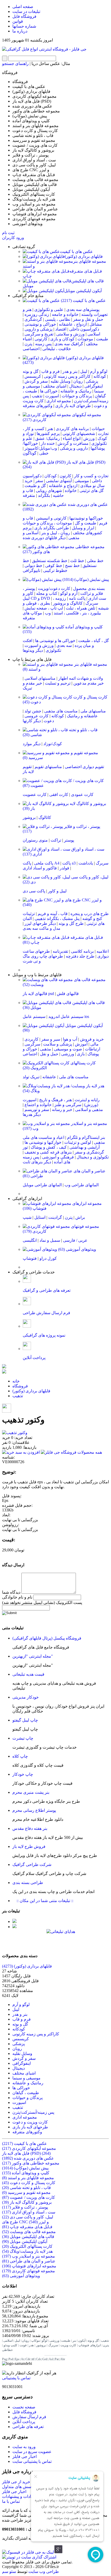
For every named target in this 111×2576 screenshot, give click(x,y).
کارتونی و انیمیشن (51, 518)
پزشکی (92, 381)
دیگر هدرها (32, 1114)
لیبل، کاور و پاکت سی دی (28, 2217)
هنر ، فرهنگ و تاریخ (55, 1100)
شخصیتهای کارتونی (79, 434)
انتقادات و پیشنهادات (19, 2496)
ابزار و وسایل (83, 528)
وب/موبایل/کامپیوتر (41, 448)
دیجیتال (75, 386)
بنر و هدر (70, 371)
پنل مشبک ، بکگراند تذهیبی (57, 919)
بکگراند (44, 495)
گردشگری (33, 319)
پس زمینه (43, 344)
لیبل (84, 371)
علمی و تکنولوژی (49, 310)
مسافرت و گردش (73, 443)
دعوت (49, 721)
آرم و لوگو (69, 593)
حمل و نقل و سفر (88, 319)
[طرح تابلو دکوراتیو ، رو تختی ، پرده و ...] (4, 1367)
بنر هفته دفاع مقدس (30, 1828)
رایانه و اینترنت (87, 1100)
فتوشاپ (30, 1258)
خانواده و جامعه (65, 314)
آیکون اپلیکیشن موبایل (83, 291)
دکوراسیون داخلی (84, 329)
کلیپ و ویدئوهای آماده (26, 2173)
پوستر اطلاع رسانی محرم (34, 1810)
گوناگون (30, 453)
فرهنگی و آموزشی (58, 1157)
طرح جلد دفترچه (80, 956)
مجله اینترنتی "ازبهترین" (33, 1656)
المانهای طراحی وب (82, 1185)
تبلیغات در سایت (26, 11)
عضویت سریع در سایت (32, 2452)
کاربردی (31, 1039)
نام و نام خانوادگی (17, 1597)
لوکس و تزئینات (78, 1142)
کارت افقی (59, 795)
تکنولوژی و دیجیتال (93, 1157)
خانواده (71, 491)
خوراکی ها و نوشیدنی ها (55, 641)
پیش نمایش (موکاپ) (85, 579)
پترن (28, 344)
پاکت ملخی (44, 863)
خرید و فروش (92, 1039)
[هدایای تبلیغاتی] (61, 1938)
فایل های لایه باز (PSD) (26, 2153)
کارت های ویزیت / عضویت (29, 2197)
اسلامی (94, 334)
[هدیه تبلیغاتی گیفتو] (14, 1927)
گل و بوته (31, 371)
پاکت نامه (77, 598)
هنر (50, 429)
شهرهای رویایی (49, 491)
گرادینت (55, 1217)
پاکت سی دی (34, 891)
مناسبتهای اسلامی (40, 678)
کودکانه (100, 376)
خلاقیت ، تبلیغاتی (57, 349)
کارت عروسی (37, 716)
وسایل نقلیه (61, 381)
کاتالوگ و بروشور (68, 603)
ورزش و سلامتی (70, 334)
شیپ (27, 1217)
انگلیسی (30, 1240)
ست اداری (97, 598)
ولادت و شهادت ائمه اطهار (81, 678)
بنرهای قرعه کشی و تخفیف (48, 1152)
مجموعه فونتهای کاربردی (29, 2271)
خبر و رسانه (62, 1110)
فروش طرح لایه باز (29, 1846)
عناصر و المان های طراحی (29, 2261)
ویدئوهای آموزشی (77, 1249)
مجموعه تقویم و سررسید (26, 2192)
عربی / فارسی (75, 1240)
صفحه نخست (24, 2407)
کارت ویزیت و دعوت (30, 2122)
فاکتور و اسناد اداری (40, 868)
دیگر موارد (32, 744)
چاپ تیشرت (23, 1738)
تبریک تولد (31, 1077)
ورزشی (68, 1054)
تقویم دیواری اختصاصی (84, 767)
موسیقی (82, 481)
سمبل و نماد (50, 1240)
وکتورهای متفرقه (38, 406)
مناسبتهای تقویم (48, 767)
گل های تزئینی (92, 491)
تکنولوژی (53, 650)
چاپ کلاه (20, 1756)
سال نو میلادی (92, 486)
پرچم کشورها (48, 434)
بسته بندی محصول (89, 589)
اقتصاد (61, 329)
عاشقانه (49, 1077)
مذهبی (46, 1049)
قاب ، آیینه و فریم (53, 914)
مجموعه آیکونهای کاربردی (29, 2148)
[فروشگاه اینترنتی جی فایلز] (44, 49)
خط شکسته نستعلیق (50, 561)
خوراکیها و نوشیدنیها (86, 518)
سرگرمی (32, 1044)
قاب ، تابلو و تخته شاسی (26, 2188)
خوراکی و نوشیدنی (40, 324)
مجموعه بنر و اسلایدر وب (29, 2256)
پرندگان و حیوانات (77, 396)
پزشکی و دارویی (38, 329)
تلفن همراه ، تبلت (81, 608)
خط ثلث (77, 561)
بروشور (29, 817)
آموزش (81, 1044)
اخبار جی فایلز (25, 2456)
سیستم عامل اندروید (66, 1017)
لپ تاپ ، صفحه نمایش (44, 608)
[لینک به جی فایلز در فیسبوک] (28, 2552)
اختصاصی (31, 349)
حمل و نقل (49, 1054)
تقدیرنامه (60, 951)
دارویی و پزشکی (74, 448)
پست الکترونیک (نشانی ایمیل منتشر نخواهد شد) (42, 1603)
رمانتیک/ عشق (48, 438)
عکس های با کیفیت (76, 252)
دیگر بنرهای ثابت (37, 1162)
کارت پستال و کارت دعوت (29, 2183)
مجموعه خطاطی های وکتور (31, 2163)
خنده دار (48, 443)
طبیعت (102, 339)
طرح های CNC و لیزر (25, 2222)
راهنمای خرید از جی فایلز (23, 2482)
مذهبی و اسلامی (89, 1110)
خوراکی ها (49, 391)
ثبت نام (8, 233)
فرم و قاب (50, 371)
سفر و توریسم (37, 1110)
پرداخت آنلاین (24, 2422)
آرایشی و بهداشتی (85, 1147)
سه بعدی (64, 645)
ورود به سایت (24, 2447)
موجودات (85, 339)
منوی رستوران (35, 840)
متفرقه (29, 495)
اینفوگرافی (94, 386)
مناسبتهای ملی (93, 711)
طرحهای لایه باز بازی (73, 406)
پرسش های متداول (18, 2487)
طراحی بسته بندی (28, 1883)
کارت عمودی (82, 795)
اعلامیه (103, 951)
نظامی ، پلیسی (58, 319)
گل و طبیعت (35, 486)
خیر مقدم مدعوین (89, 683)
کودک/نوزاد (53, 744)
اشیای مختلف (55, 386)
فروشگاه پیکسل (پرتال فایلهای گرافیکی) (47, 1638)
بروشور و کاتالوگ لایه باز (27, 2202)
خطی (44, 453)
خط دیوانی (33, 566)
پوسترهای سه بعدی (83, 310)
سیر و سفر (51, 1039)
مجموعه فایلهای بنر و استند (28, 2178)
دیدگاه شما (11, 1592)
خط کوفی (54, 566)
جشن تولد (33, 711)
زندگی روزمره (37, 314)
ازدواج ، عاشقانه (73, 324)
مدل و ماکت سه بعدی (42, 928)
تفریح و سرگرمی (39, 334)
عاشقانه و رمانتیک (82, 716)
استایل (40, 1217)
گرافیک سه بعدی (69, 344)
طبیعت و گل (86, 523)
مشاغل (96, 324)
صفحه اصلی (23, 7)
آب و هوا (70, 1039)
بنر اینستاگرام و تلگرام (86, 1137)
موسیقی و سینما (26, 2078)
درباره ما (20, 31)
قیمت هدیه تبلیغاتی (28, 1674)
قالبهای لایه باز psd (38, 994)
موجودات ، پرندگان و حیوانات (47, 523)
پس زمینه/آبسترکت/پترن (33, 2112)
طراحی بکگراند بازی (52, 528)
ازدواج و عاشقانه (63, 486)
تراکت (56, 840)
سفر (39, 481)
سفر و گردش (36, 381)
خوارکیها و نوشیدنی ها (43, 1142)
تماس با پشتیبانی (16, 2378)
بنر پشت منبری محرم (31, 1792)
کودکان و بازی (62, 339)
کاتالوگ (45, 817)
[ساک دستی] (14, 1921)
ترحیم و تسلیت (58, 683)
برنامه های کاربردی (72, 429)
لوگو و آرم (99, 371)
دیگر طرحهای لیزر (40, 923)
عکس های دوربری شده (28, 2158)
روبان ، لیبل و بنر (56, 533)
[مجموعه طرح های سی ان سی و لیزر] (4, 1372)
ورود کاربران (13, 238)
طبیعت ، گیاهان (26, 2093)
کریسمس (33, 376)
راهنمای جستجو (15, 64)
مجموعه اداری (59, 401)
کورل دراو (48, 1258)
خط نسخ (72, 566)
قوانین (18, 21)
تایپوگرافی (31, 570)
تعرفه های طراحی (28, 2427)
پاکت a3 (69, 863)
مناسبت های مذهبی (61, 711)
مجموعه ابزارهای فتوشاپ (29, 2266)
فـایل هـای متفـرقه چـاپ (27, 2227)
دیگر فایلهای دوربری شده (44, 538)
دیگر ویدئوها (33, 650)
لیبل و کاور (57, 891)
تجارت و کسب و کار (91, 476)
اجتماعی (30, 1054)
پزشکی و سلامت (58, 1044)
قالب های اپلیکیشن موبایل (28, 2237)
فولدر (64, 868)
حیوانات (98, 429)
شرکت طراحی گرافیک (32, 1865)
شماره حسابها (24, 26)
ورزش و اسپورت (39, 645)
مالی (94, 1044)
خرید (29, 481)
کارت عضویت (35, 795)
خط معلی (95, 561)
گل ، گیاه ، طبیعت (94, 641)
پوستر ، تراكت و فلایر (25, 2207)
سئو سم (9, 2571)
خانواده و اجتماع (38, 1105)
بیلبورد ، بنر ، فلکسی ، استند (77, 613)
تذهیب (37, 396)
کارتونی (41, 339)
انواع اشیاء (72, 438)
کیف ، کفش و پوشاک (49, 1147)
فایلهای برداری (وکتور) (84, 256)
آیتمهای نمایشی (59, 481)
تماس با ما (11, 2501)
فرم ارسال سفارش (29, 2417)
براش (80, 1217)
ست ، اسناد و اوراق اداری (29, 2212)
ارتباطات (93, 1049)
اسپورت (52, 396)
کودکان (51, 476)
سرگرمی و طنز (68, 1105)
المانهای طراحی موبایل (42, 1185)
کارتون (65, 476)
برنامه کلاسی (82, 951)
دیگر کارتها (32, 721)
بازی (81, 1054)
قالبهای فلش (68, 994)
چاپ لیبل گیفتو (25, 1720)
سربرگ (102, 863)
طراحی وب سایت (44, 2571)
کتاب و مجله (47, 593)
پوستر (69, 840)
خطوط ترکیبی (55, 570)
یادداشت (86, 863)
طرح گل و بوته (71, 923)
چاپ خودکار (23, 1774)
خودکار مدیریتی (26, 1697)
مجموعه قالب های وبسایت (29, 2232)
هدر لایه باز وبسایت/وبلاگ (27, 2251)
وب (48, 613)
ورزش (89, 438)
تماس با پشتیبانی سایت (32, 2461)
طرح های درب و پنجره (90, 914)
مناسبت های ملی (74, 1077)
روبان (78, 381)
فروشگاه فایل (24, 16)
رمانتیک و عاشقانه (76, 391)
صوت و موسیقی (68, 1049)
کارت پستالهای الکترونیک (27, 2246)
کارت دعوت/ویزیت (54, 589)
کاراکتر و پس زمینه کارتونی (67, 376)
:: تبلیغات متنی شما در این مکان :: (43, 1901)
